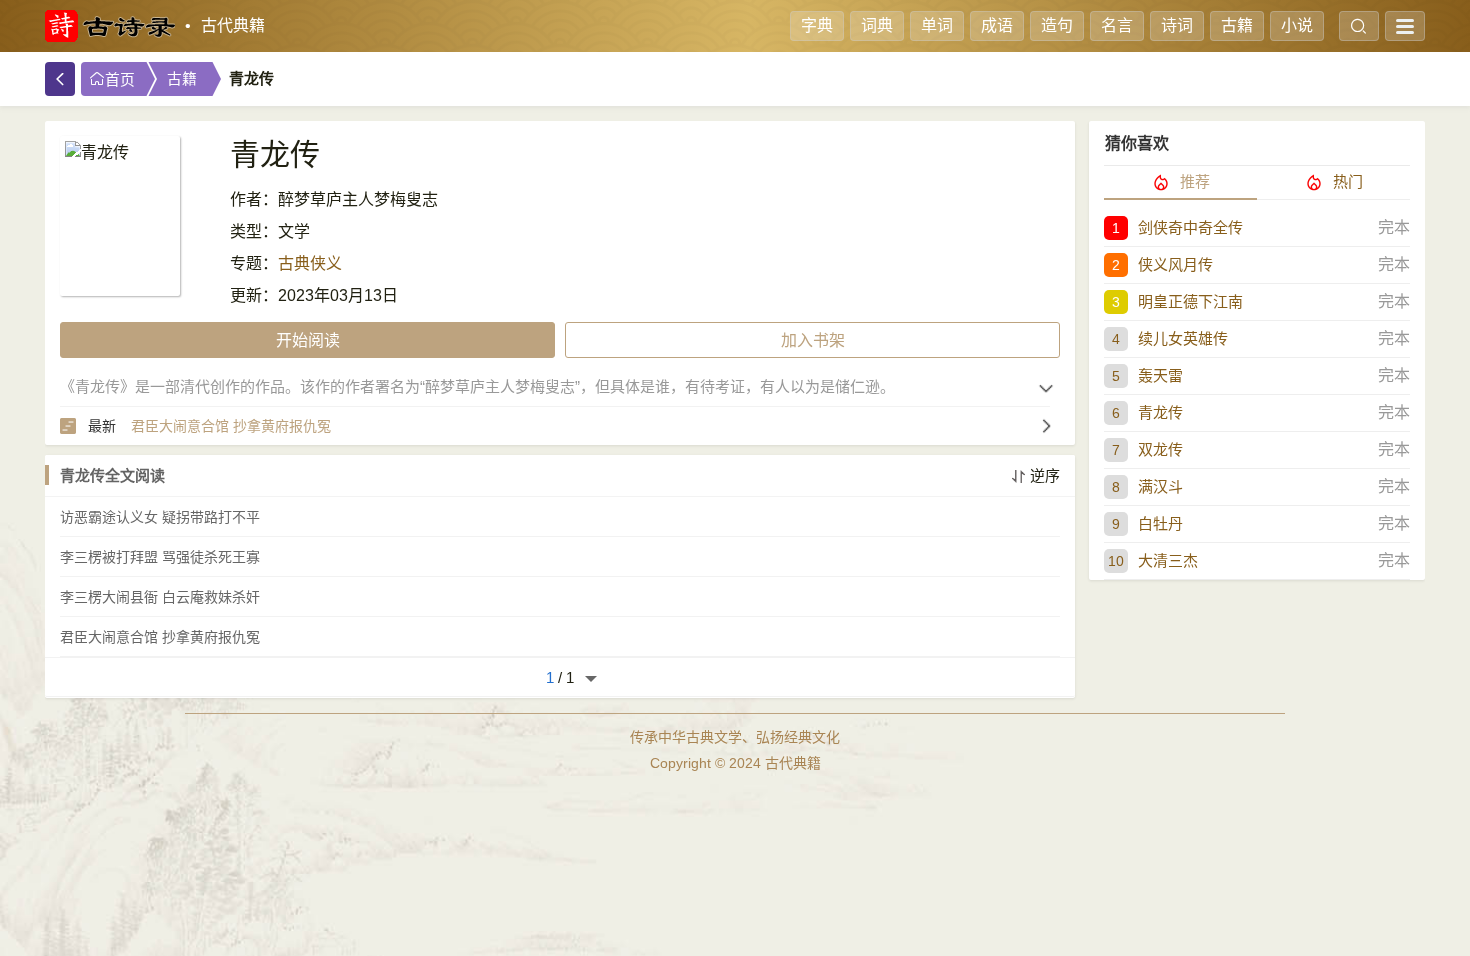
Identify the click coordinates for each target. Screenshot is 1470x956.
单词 (937, 25)
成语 (997, 25)
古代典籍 (233, 25)
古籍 (1237, 25)
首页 (120, 80)
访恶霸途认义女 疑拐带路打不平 (160, 517)
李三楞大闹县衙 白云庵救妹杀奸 (160, 597)
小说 (1297, 25)
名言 (1117, 25)
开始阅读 (308, 340)
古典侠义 (310, 263)
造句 (1057, 25)
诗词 (1177, 25)
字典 (817, 25)
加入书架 (813, 340)
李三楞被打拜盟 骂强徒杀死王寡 (160, 557)
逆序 (1045, 475)
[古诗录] (110, 26)
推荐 (1195, 181)
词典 (877, 25)
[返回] (60, 79)
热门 (1348, 181)
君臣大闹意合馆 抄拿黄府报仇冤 (160, 637)
